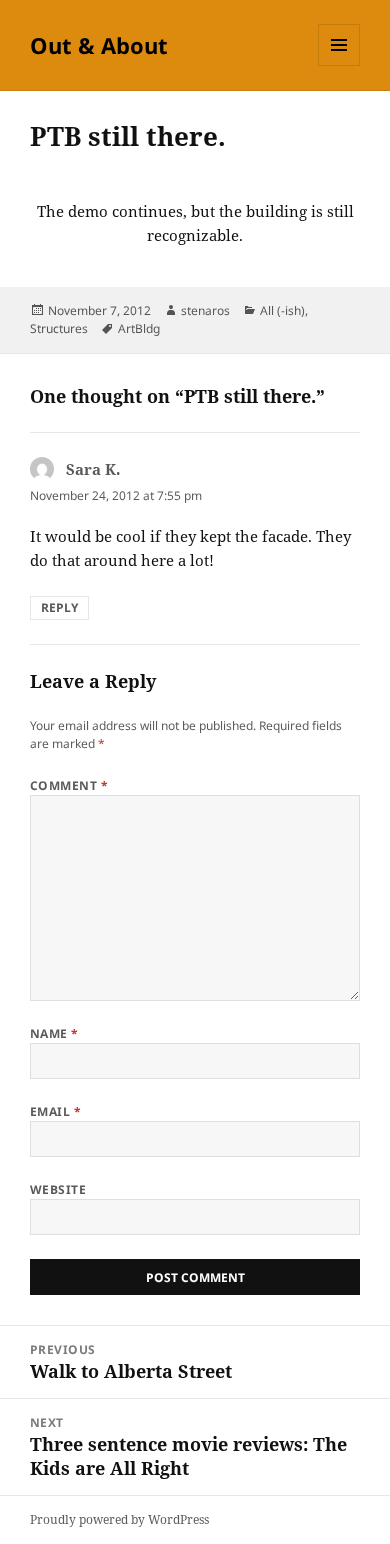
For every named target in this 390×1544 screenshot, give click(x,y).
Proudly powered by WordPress (119, 1519)
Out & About (99, 45)
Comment (69, 785)
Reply (59, 607)
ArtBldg (139, 328)
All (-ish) (282, 310)
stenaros (205, 310)
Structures (59, 328)
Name (54, 1033)
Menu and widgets (339, 65)
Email (55, 1111)
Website (58, 1189)
